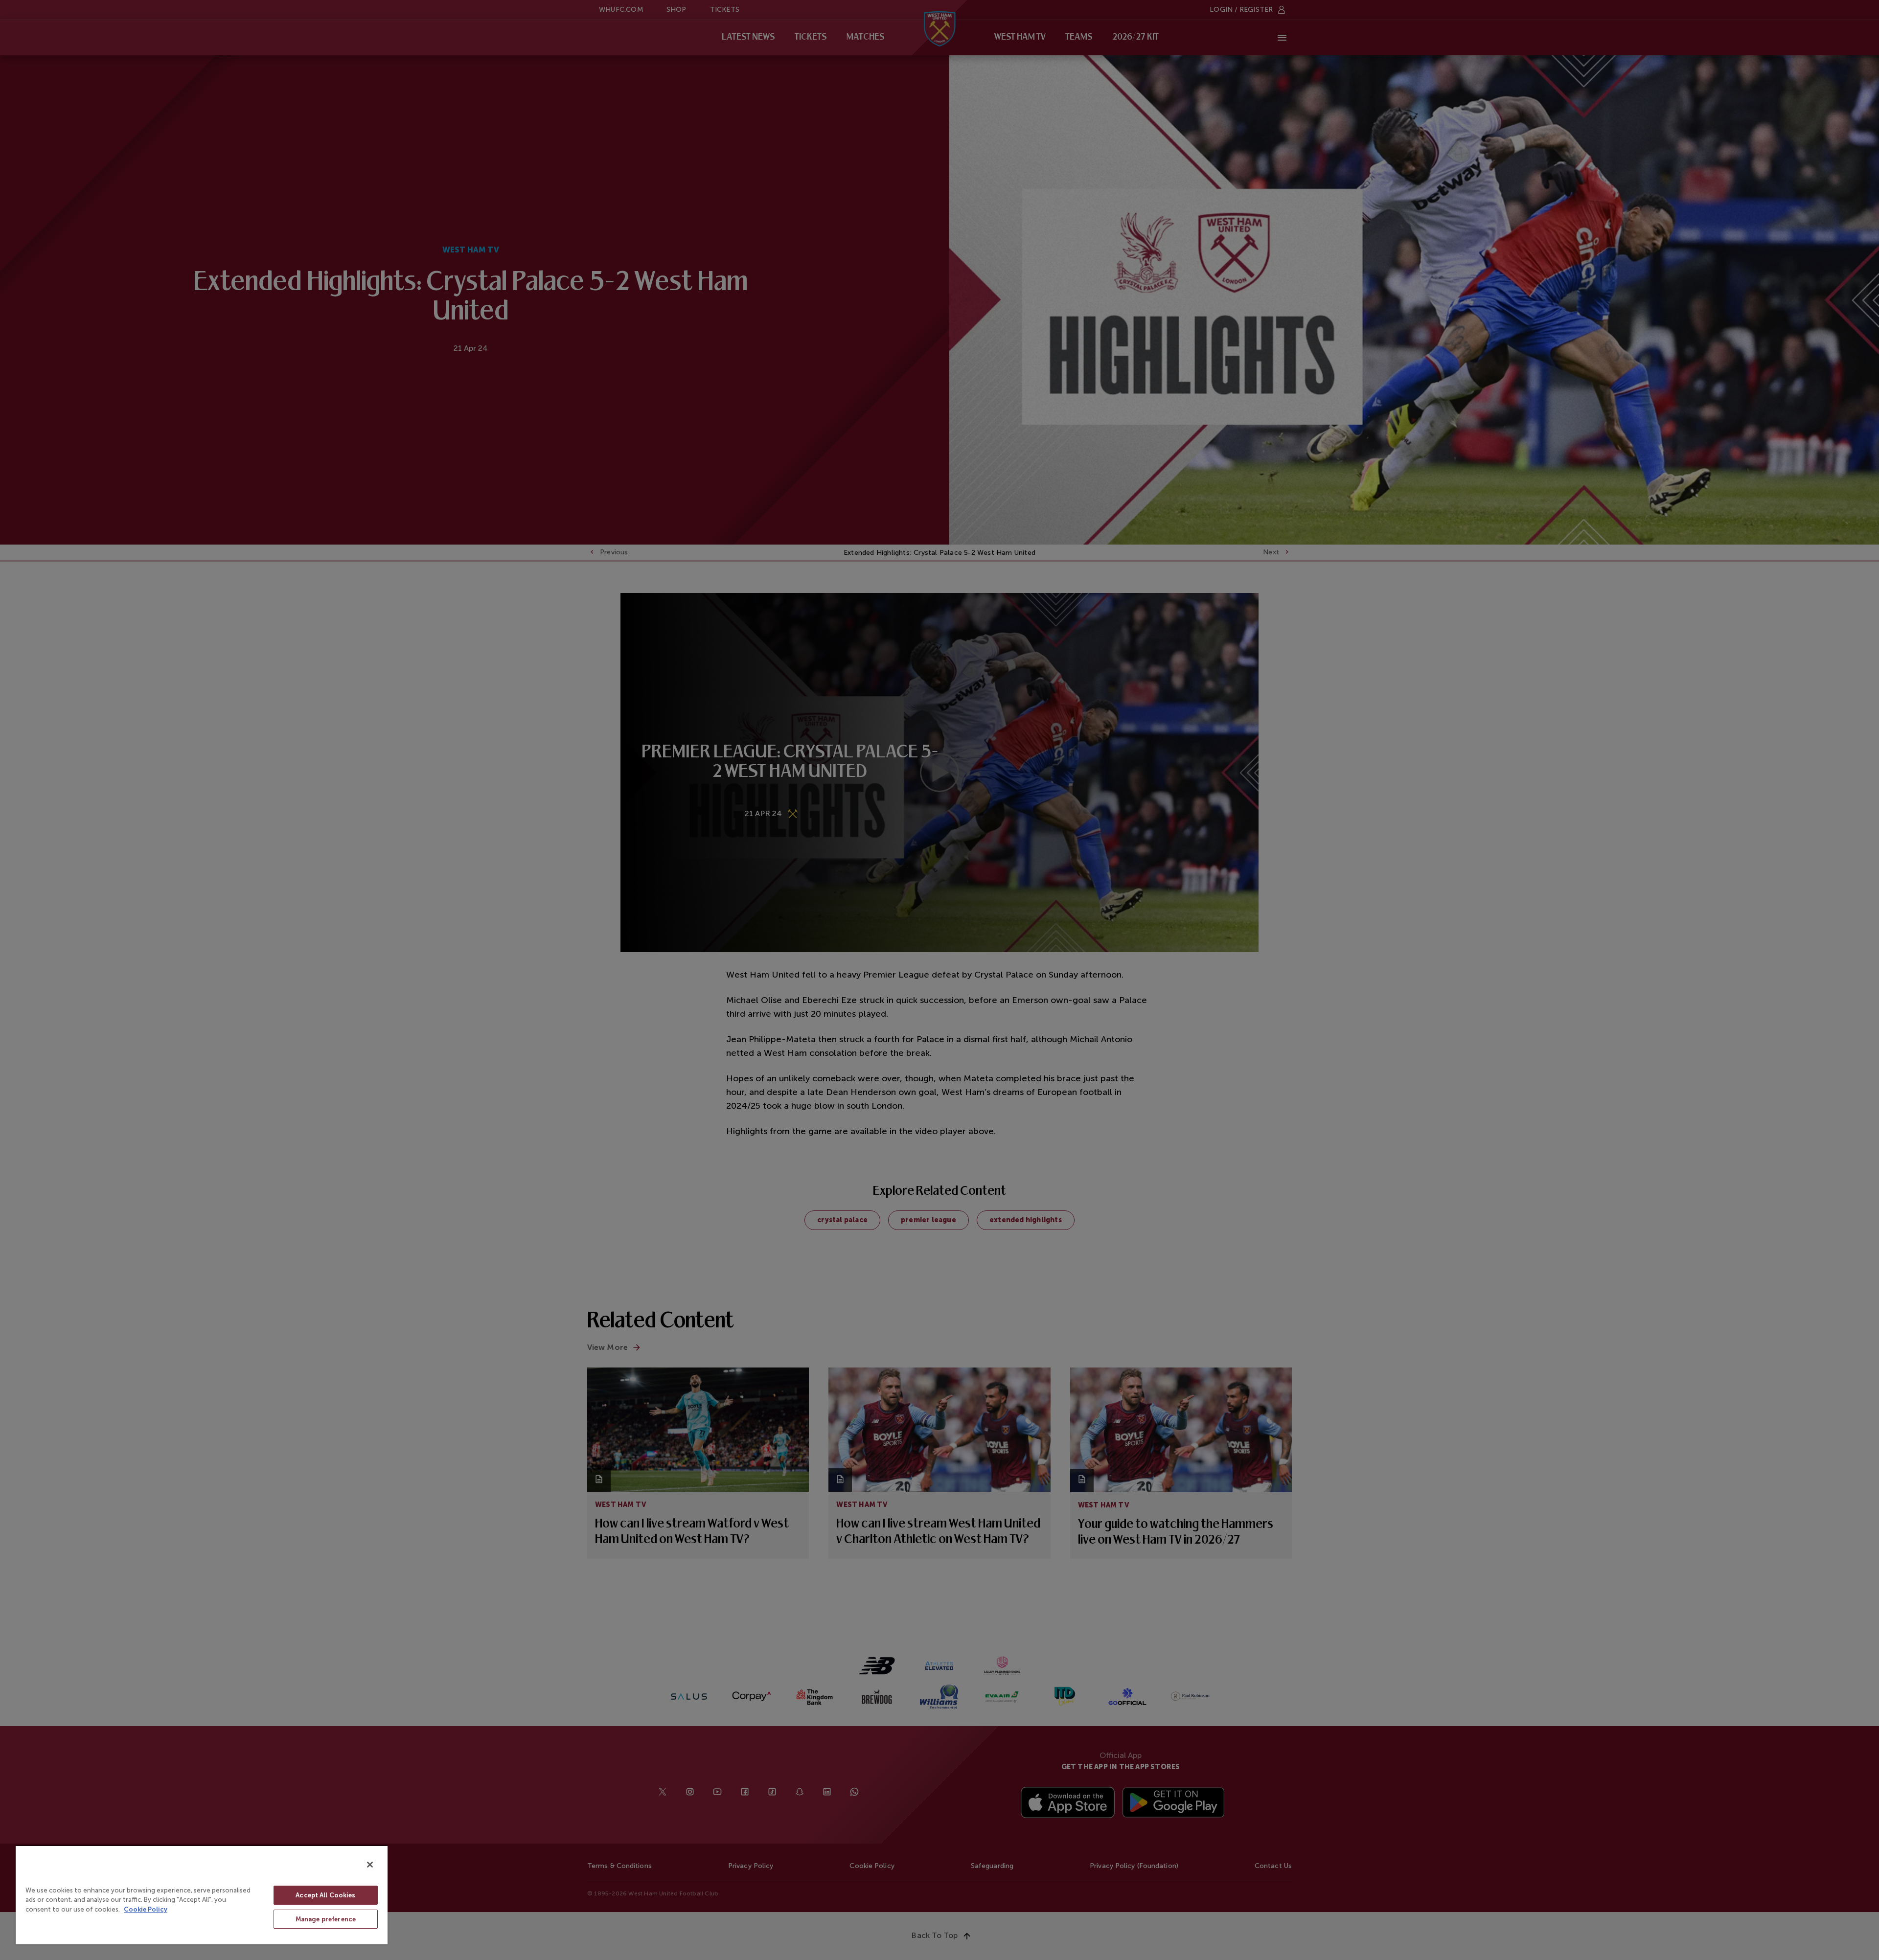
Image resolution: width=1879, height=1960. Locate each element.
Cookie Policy (146, 1909)
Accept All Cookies (325, 1895)
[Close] (370, 1865)
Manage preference (326, 1919)
